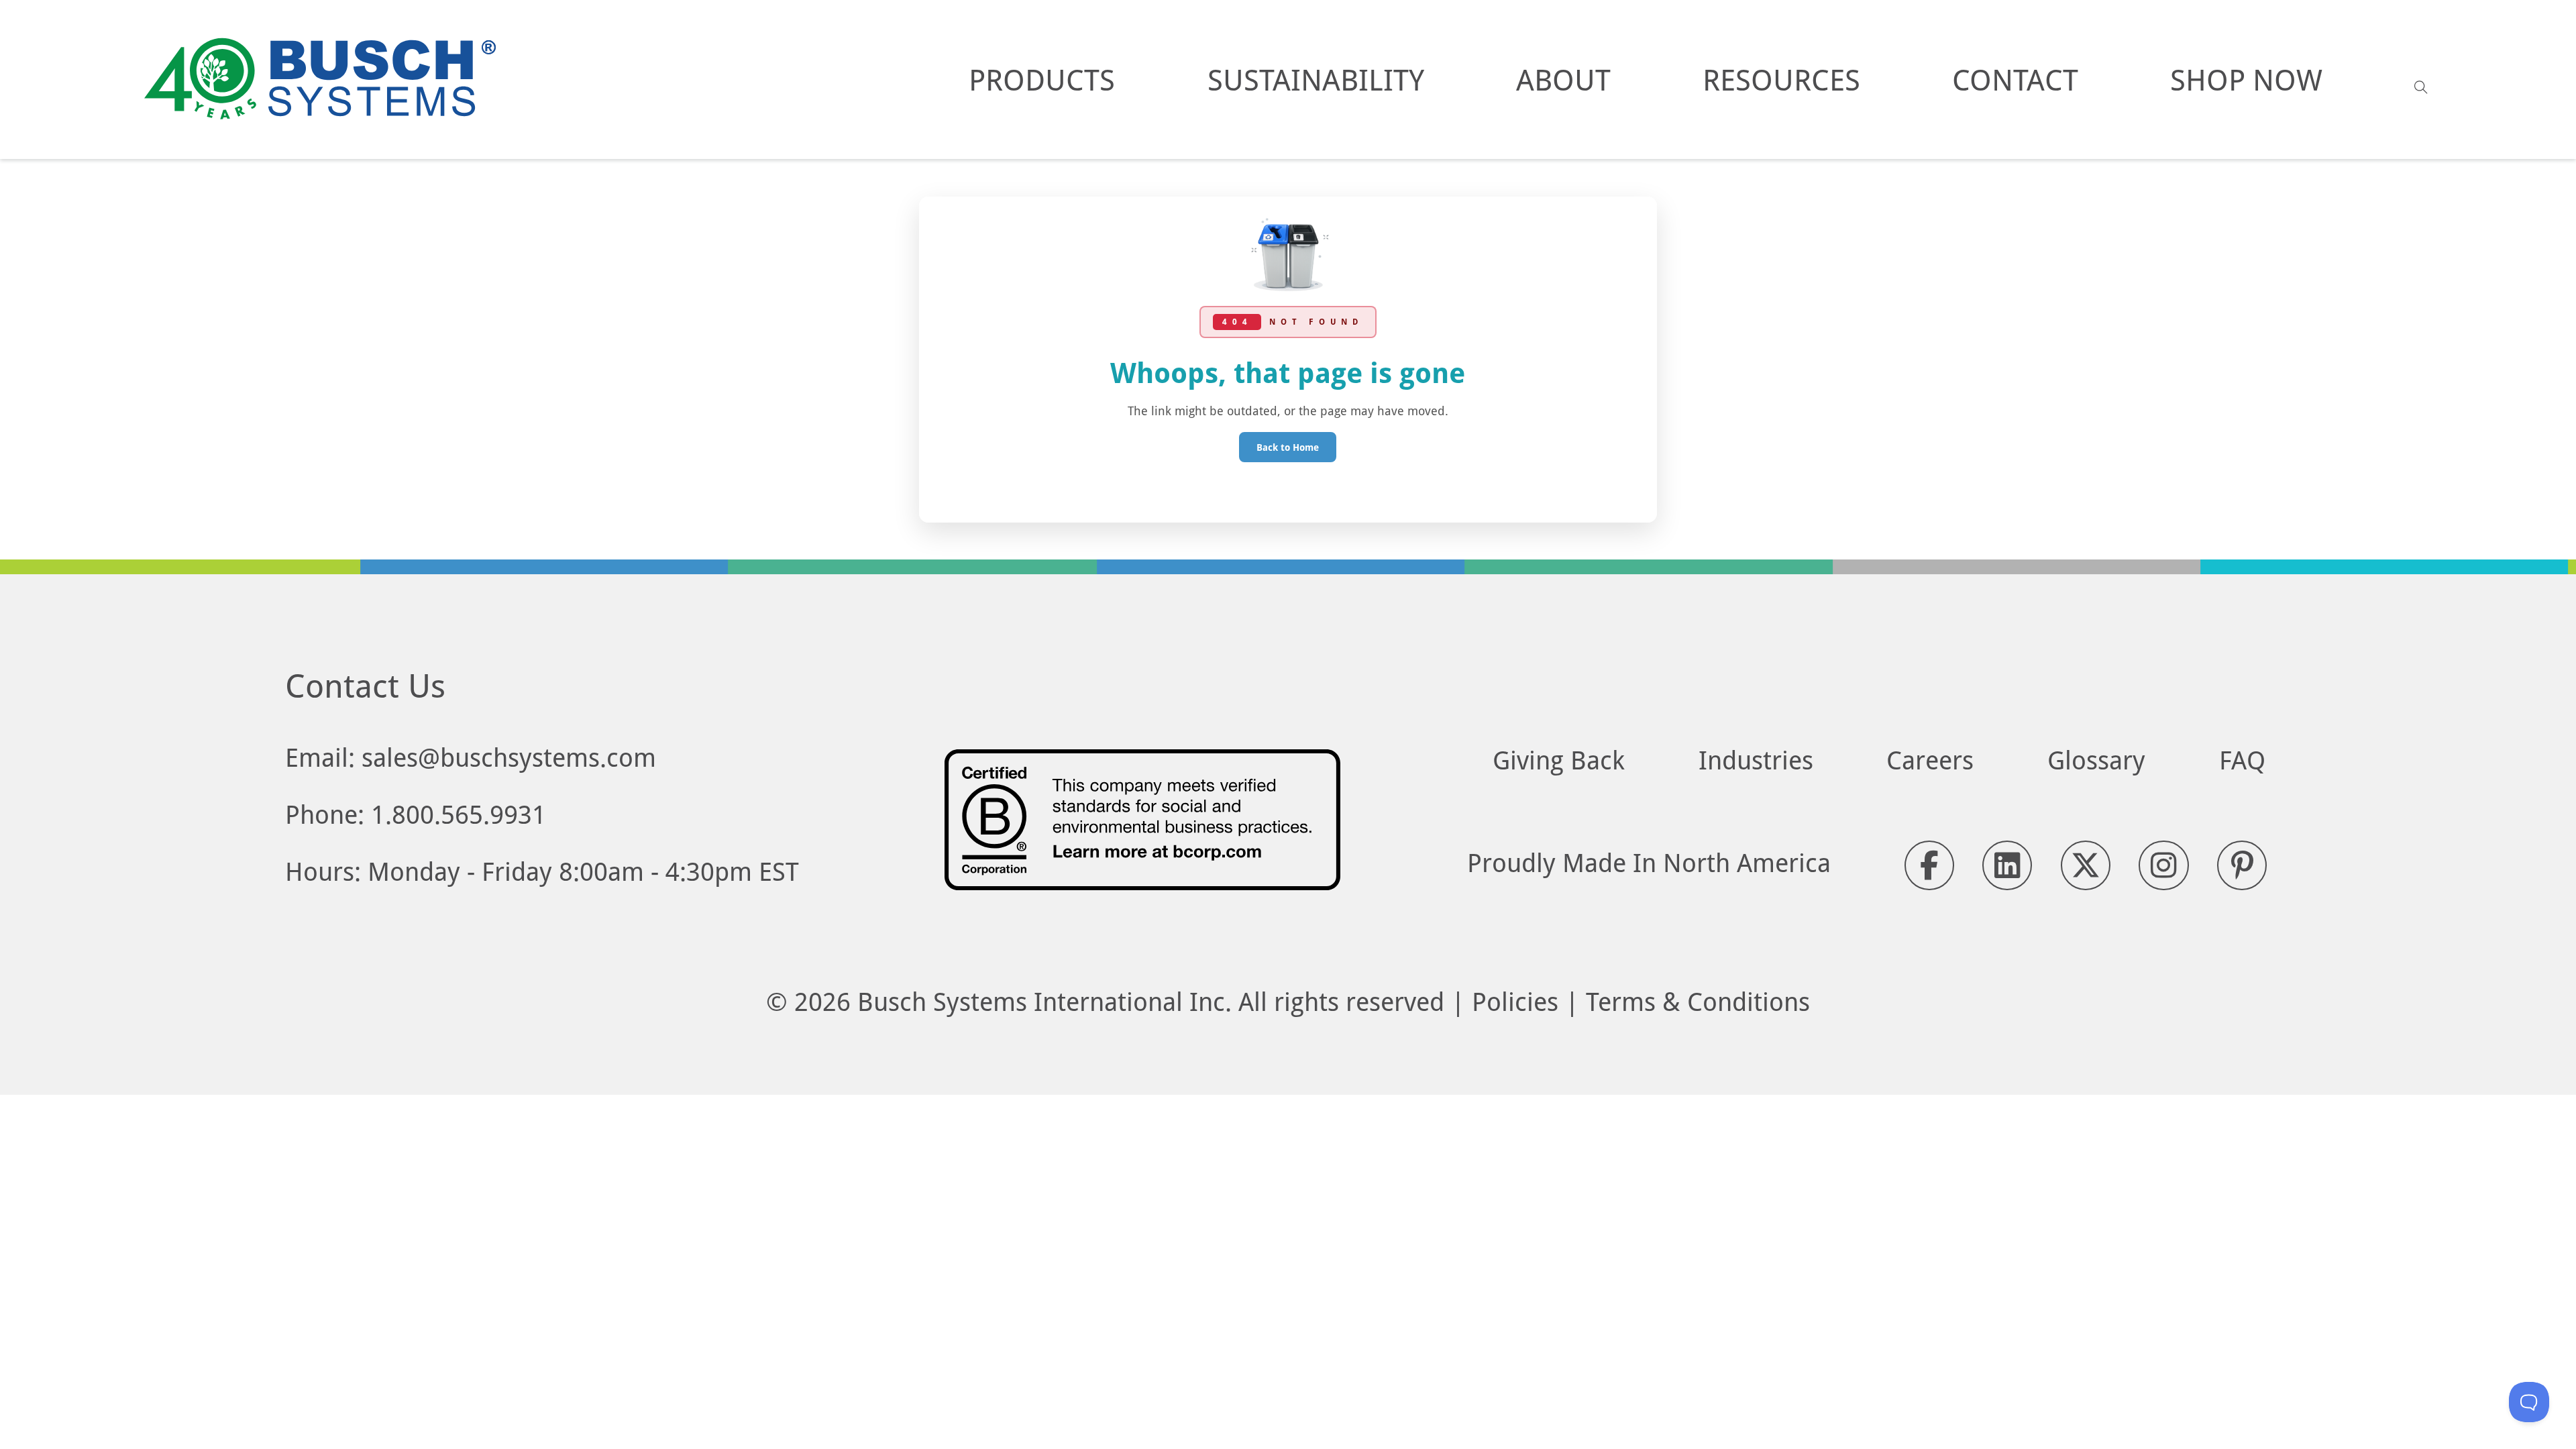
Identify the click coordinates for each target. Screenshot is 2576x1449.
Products (1042, 79)
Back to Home (1288, 447)
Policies (1515, 1001)
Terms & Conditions (1698, 1001)
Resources (1781, 79)
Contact (2015, 79)
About (1563, 79)
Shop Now (2246, 79)
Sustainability (1316, 79)
